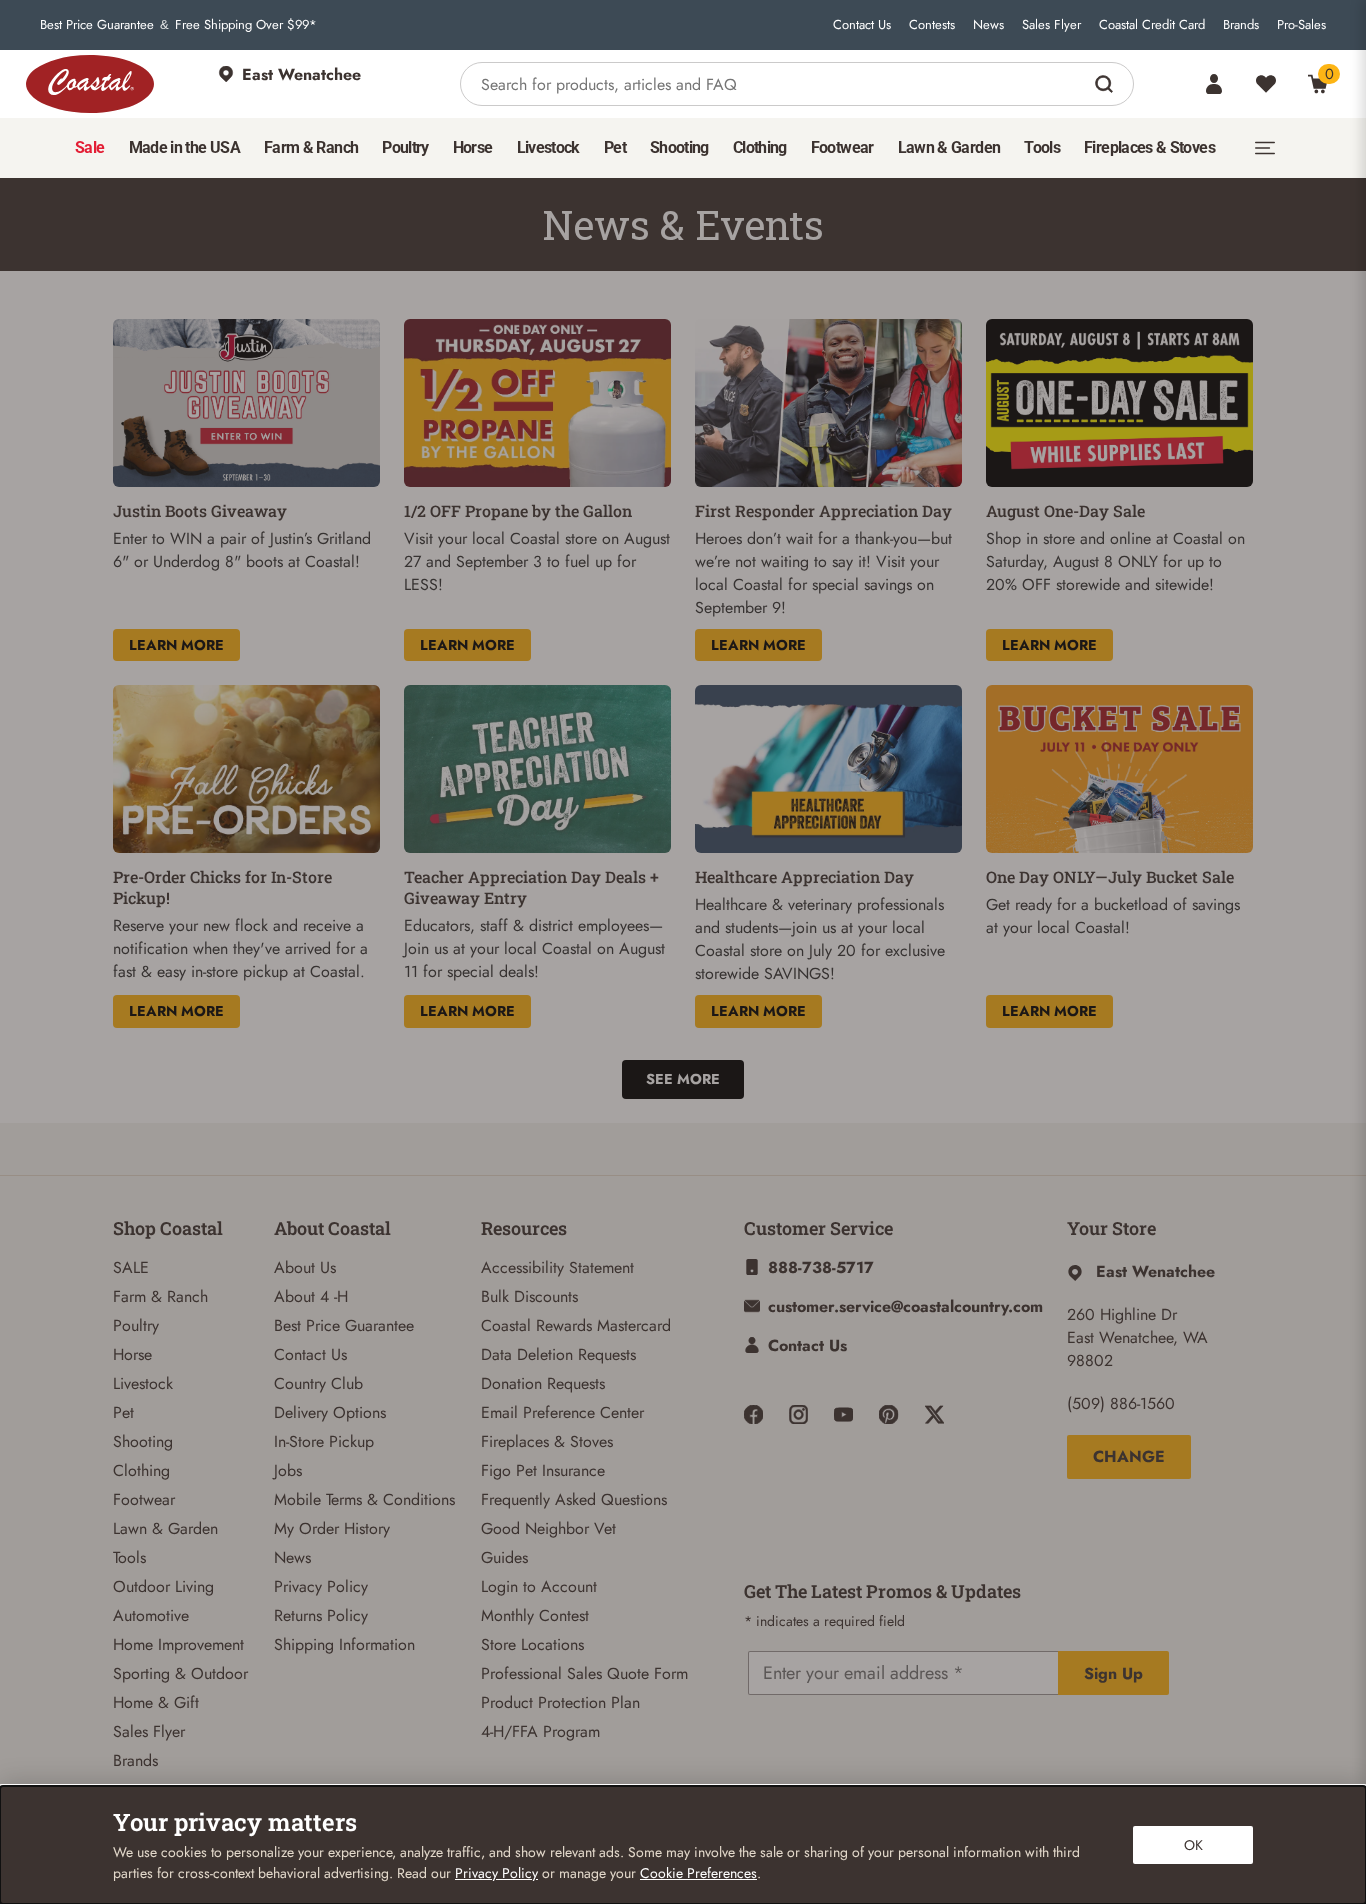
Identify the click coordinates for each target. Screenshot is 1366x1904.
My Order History (332, 1528)
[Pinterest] (888, 1414)
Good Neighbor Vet (548, 1528)
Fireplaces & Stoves (547, 1441)
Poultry (136, 1325)
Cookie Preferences (698, 1873)
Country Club (318, 1383)
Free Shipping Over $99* (246, 25)
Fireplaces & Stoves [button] (1149, 147)
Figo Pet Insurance (543, 1470)
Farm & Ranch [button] (311, 147)
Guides (504, 1557)
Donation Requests (543, 1383)
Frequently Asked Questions (574, 1499)
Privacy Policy (321, 1586)
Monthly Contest (535, 1615)
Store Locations (532, 1644)
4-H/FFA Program (540, 1731)
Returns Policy (321, 1615)
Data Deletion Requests (558, 1354)
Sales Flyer (1051, 25)
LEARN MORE (176, 645)
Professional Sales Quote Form (584, 1673)
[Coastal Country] (90, 84)
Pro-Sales (1301, 25)
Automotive (151, 1615)
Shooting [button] (679, 147)
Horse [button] (473, 147)
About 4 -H (311, 1296)
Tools (129, 1557)
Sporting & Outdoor (180, 1673)
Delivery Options (330, 1412)
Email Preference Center (562, 1412)
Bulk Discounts (529, 1296)
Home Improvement (178, 1644)
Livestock (143, 1383)
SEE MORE (683, 1079)
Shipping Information (344, 1644)
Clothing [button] (760, 147)
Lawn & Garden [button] (949, 147)
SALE (131, 1267)
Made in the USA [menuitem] (184, 147)
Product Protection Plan (560, 1702)
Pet (123, 1412)
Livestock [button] (548, 147)
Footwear (144, 1499)
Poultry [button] (405, 147)
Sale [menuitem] (89, 147)
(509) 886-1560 (1121, 1403)
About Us (305, 1267)
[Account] (1214, 84)
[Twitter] (934, 1414)
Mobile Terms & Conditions (364, 1499)
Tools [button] (1042, 147)
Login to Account (539, 1586)
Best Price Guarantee (97, 25)
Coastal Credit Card (1152, 25)
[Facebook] (753, 1414)
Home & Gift (156, 1702)
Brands (1241, 25)
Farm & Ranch (160, 1296)
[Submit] (1106, 84)
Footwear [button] (842, 147)
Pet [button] (615, 147)
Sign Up (1113, 1673)
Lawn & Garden (165, 1528)
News (988, 25)
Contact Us (862, 25)
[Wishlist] (1266, 84)
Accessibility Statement (557, 1267)
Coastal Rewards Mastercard (576, 1325)
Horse (132, 1354)
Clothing (141, 1470)
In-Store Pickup (324, 1441)
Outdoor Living (163, 1586)
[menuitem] (89, 148)
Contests (932, 25)
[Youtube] (843, 1414)
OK (1193, 1845)
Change (1129, 1456)
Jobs (288, 1470)
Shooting (143, 1441)
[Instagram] (798, 1414)
